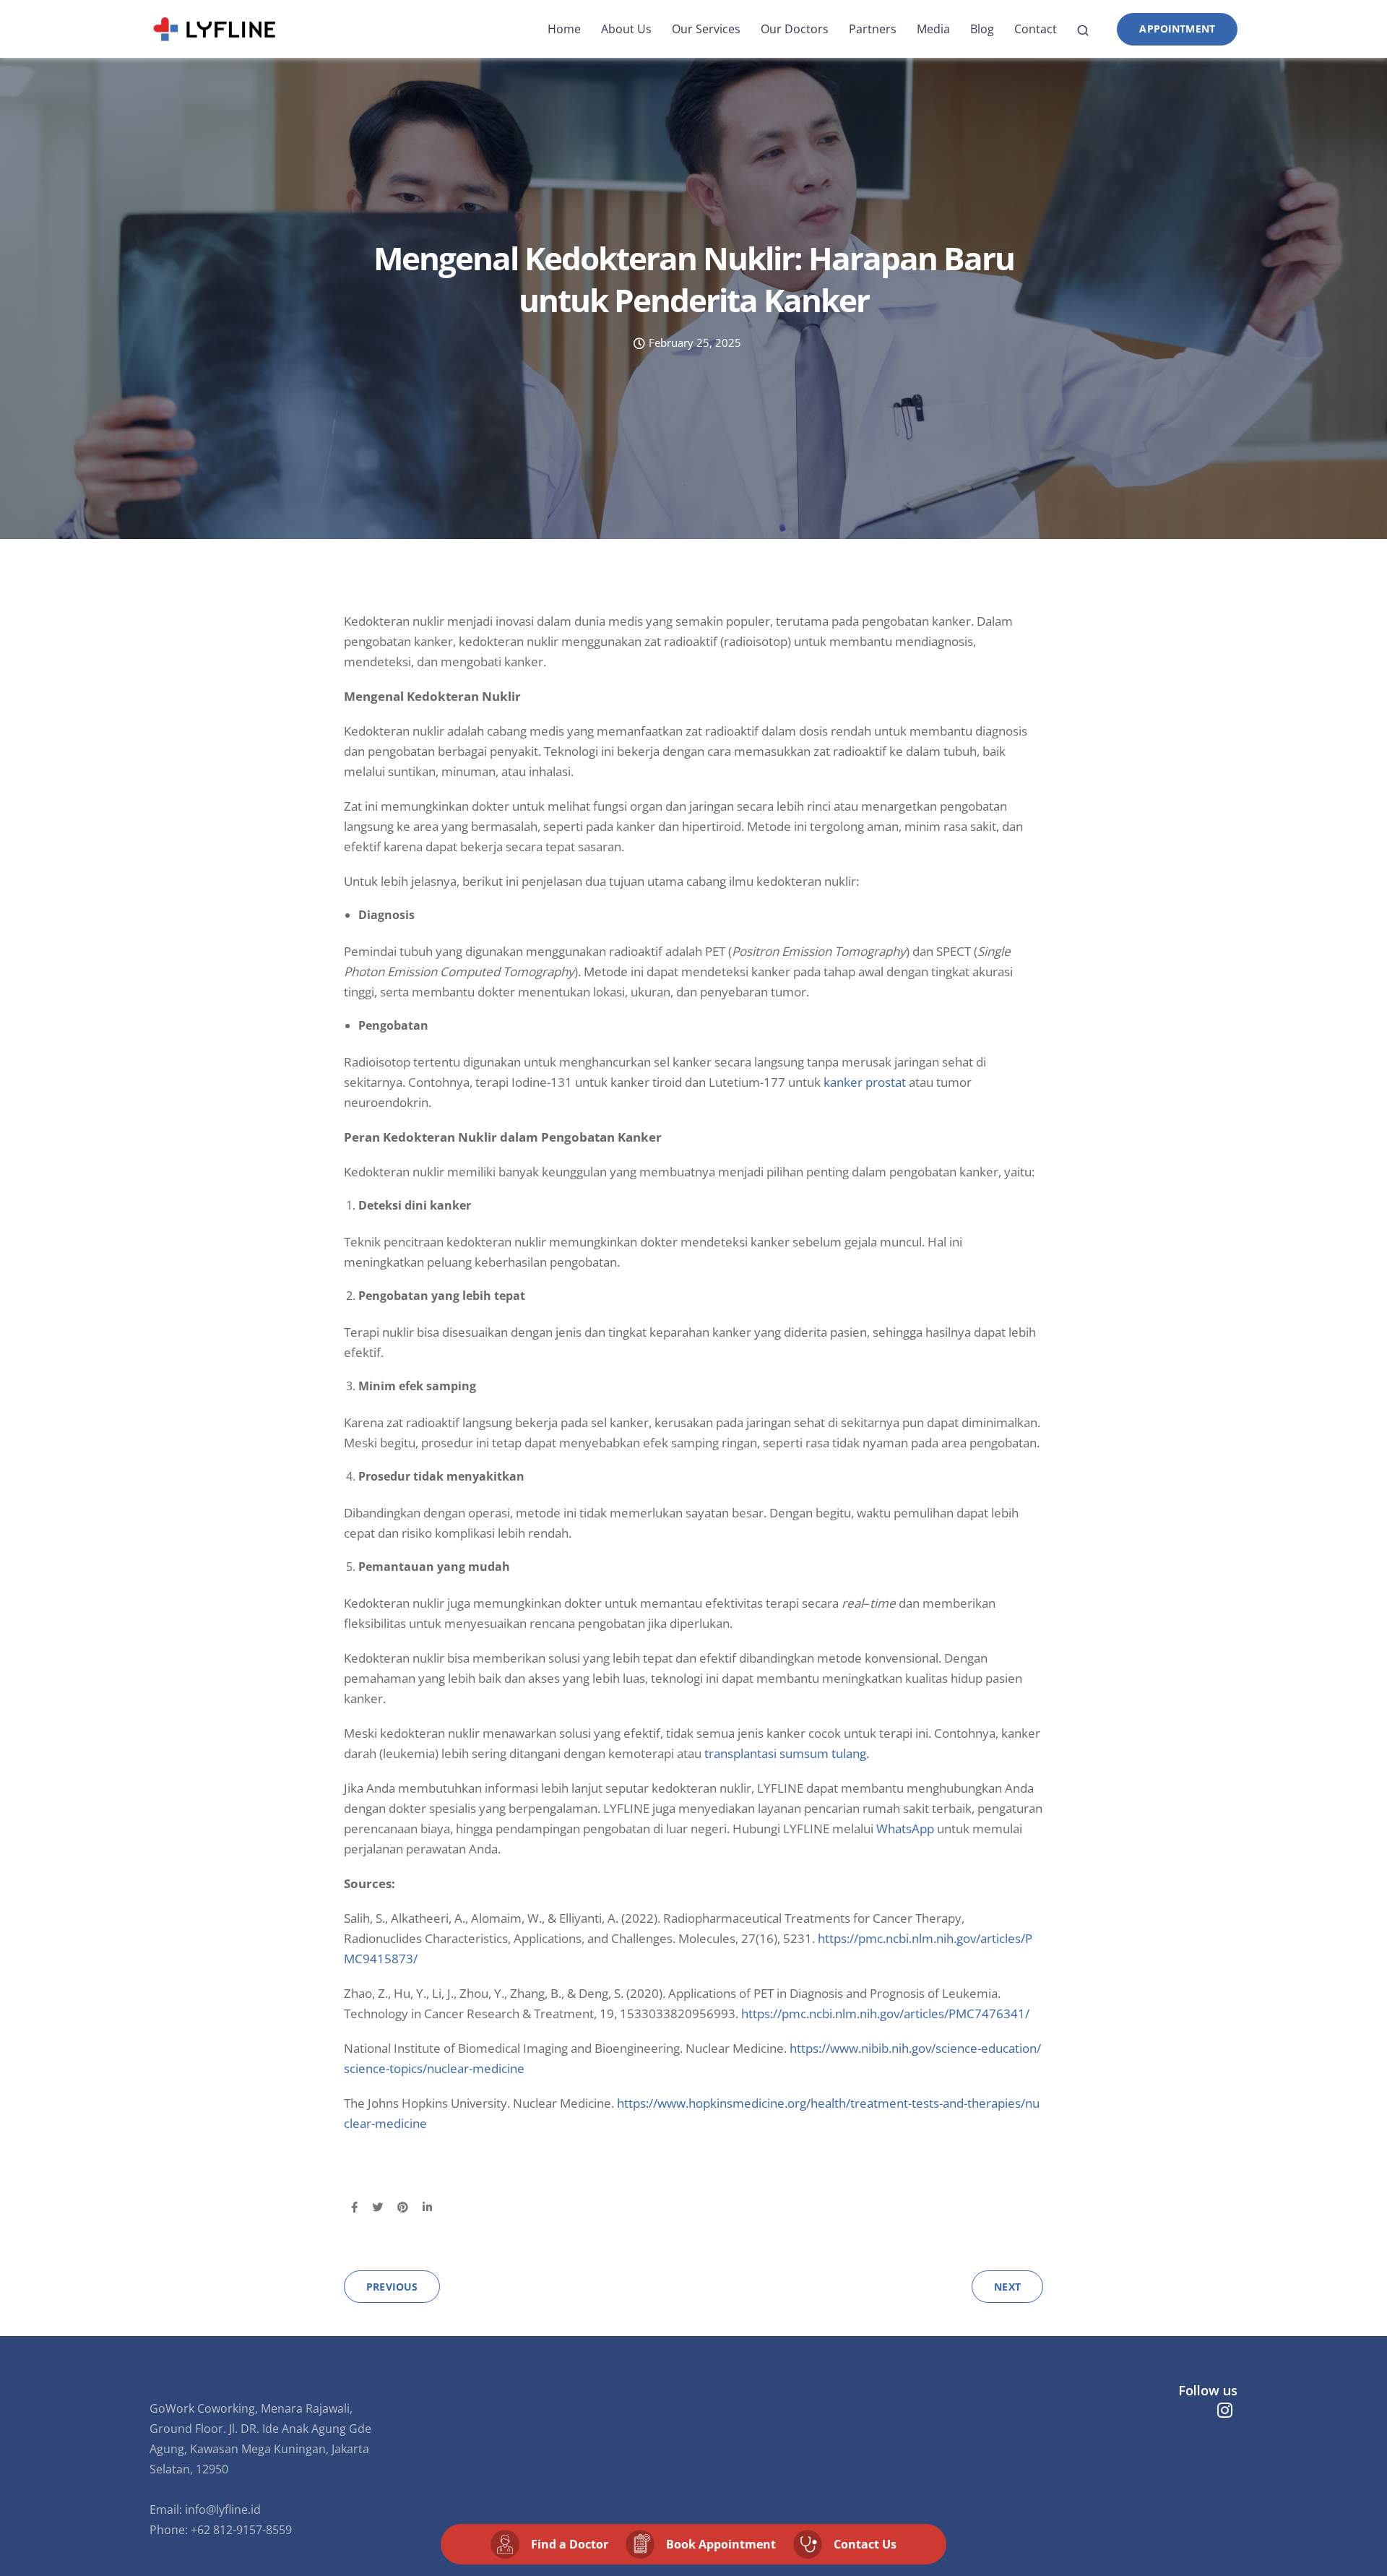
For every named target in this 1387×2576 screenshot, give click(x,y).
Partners (873, 29)
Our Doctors (795, 29)
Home (564, 29)
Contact (1036, 29)
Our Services (706, 29)
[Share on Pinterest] (403, 2207)
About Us (626, 29)
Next (1007, 2287)
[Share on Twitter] (377, 2207)
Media (933, 29)
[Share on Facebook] (354, 2207)
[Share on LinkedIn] (427, 2207)
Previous (392, 2287)
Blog (982, 29)
